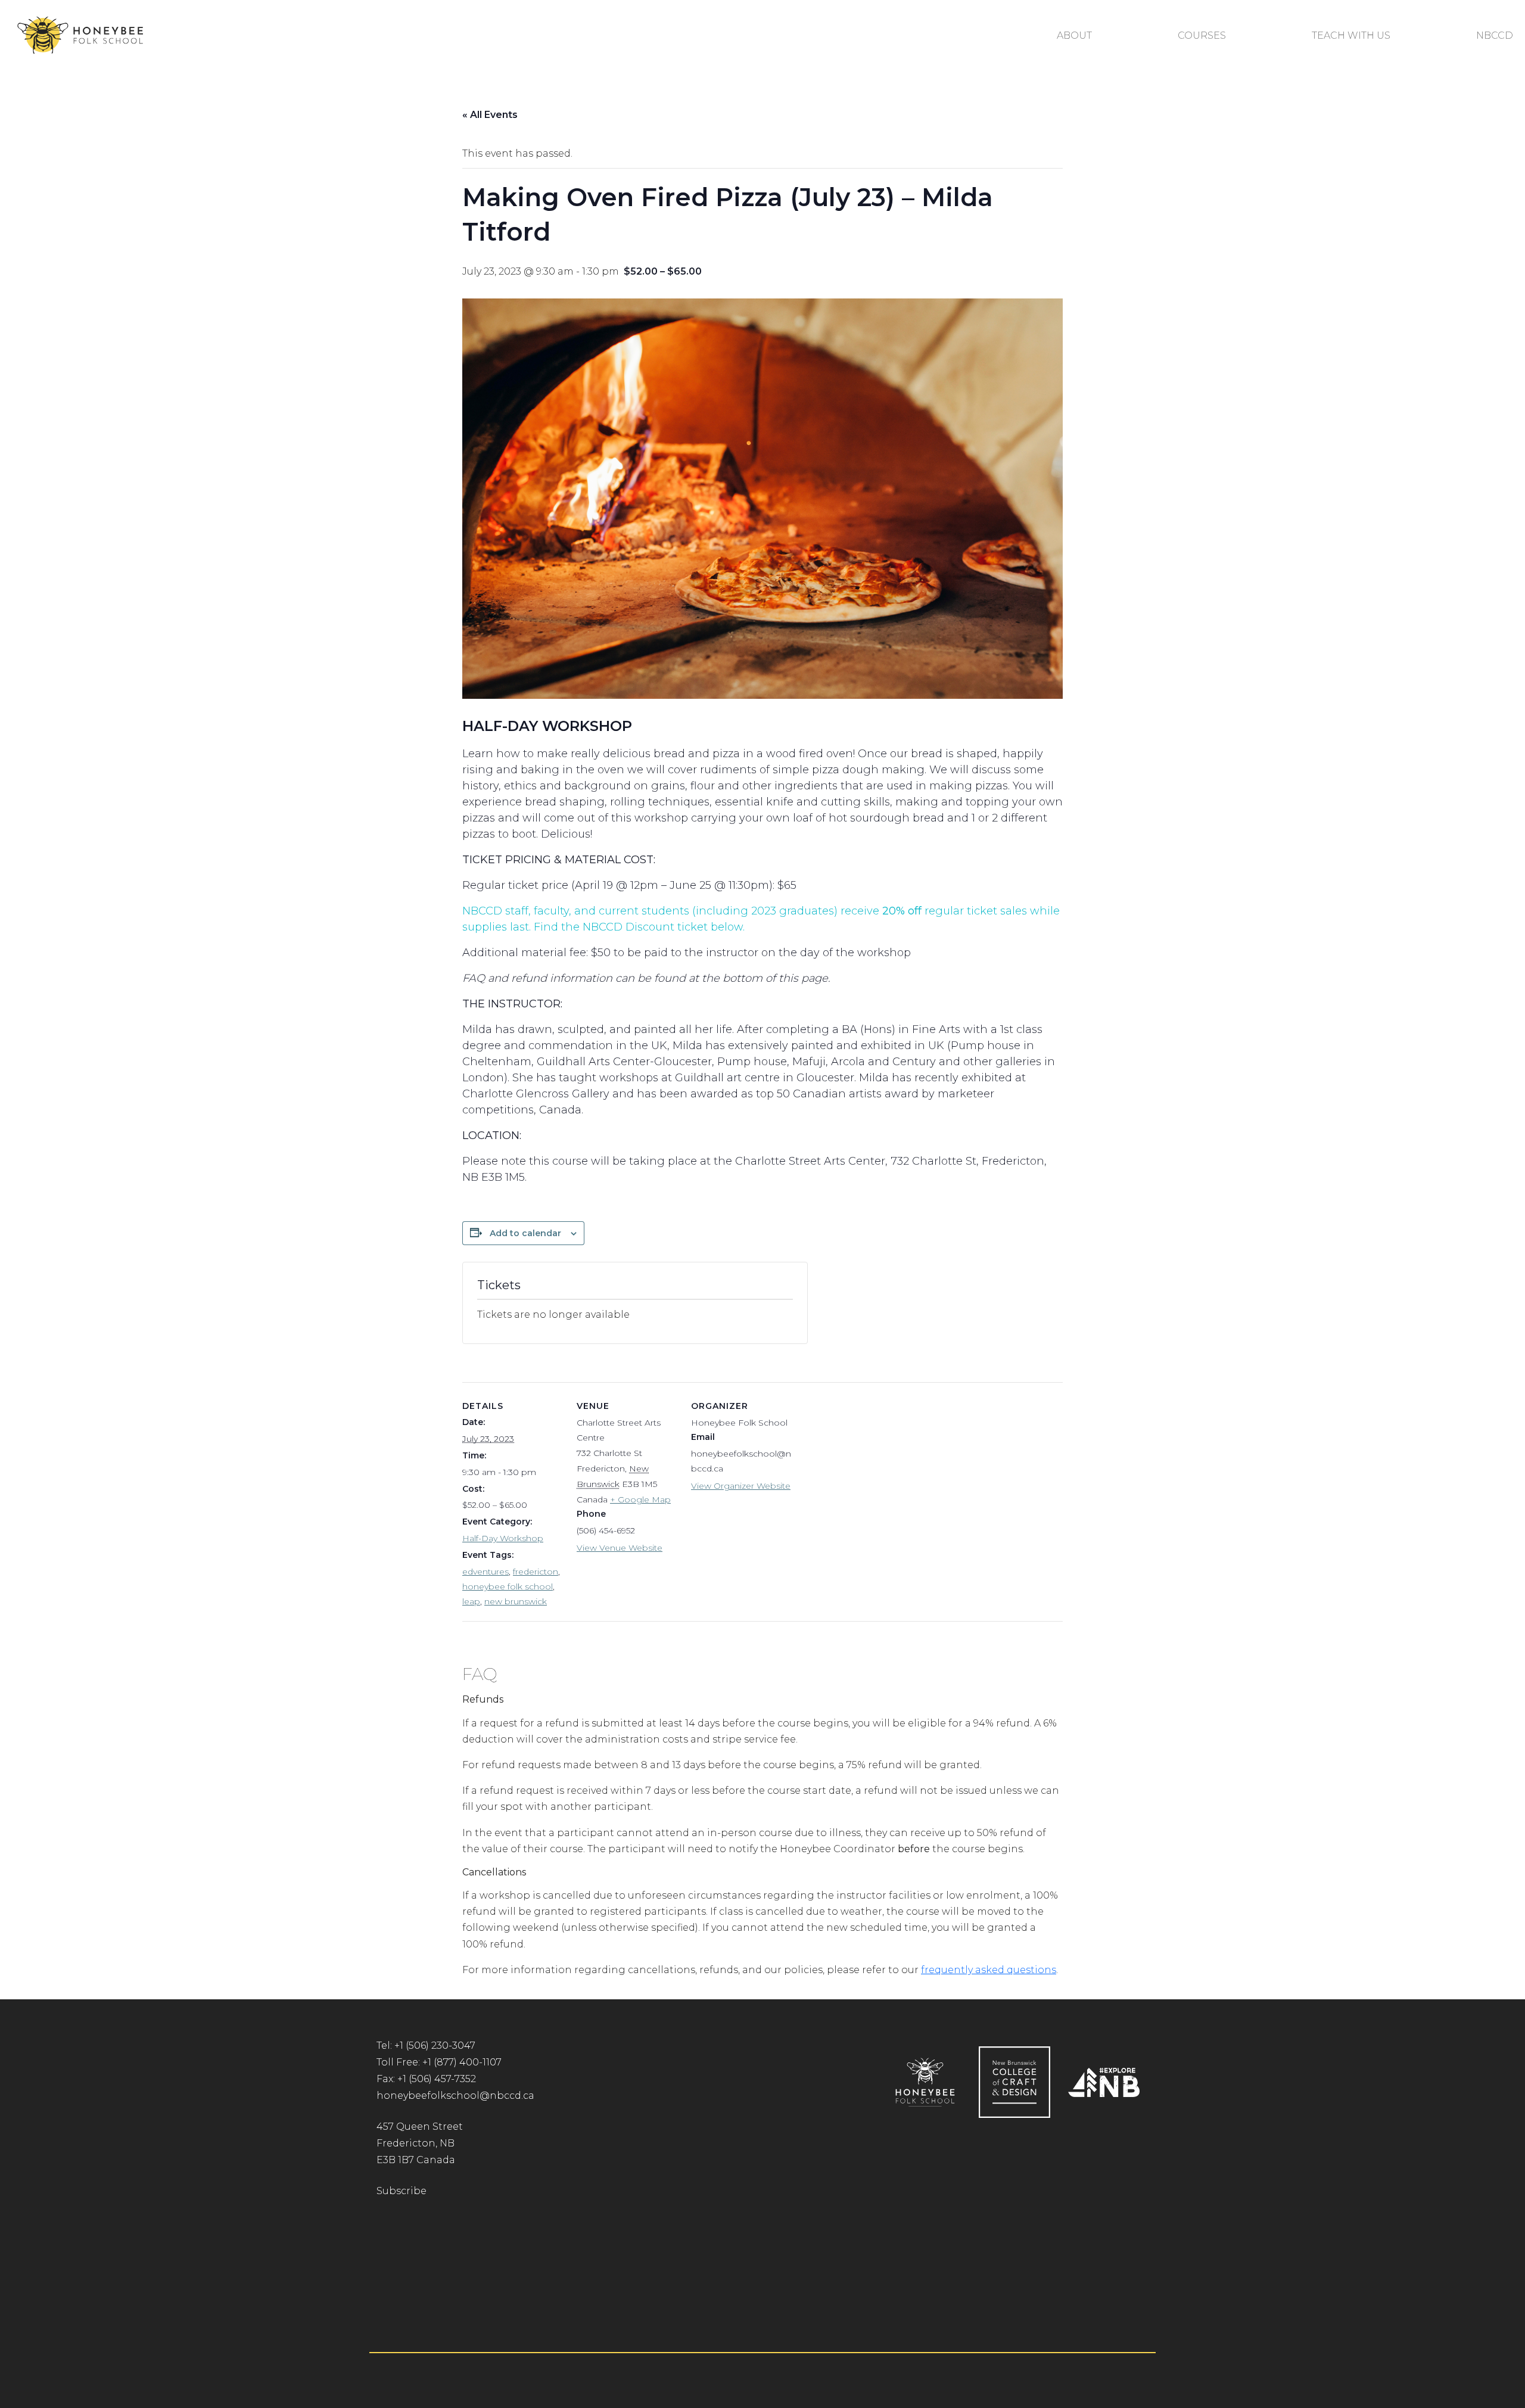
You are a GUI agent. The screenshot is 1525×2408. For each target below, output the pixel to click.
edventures (485, 1572)
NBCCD (1495, 35)
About (1074, 35)
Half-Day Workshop (503, 1538)
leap (471, 1601)
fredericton (536, 1572)
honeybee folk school (508, 1586)
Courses (1202, 35)
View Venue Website (620, 1548)
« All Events (490, 115)
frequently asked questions (989, 1970)
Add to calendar (525, 1233)
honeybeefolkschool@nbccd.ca (455, 2096)
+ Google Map (640, 1499)
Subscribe (402, 2191)
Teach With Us (1351, 35)
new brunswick (516, 1601)
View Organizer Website (741, 1486)
